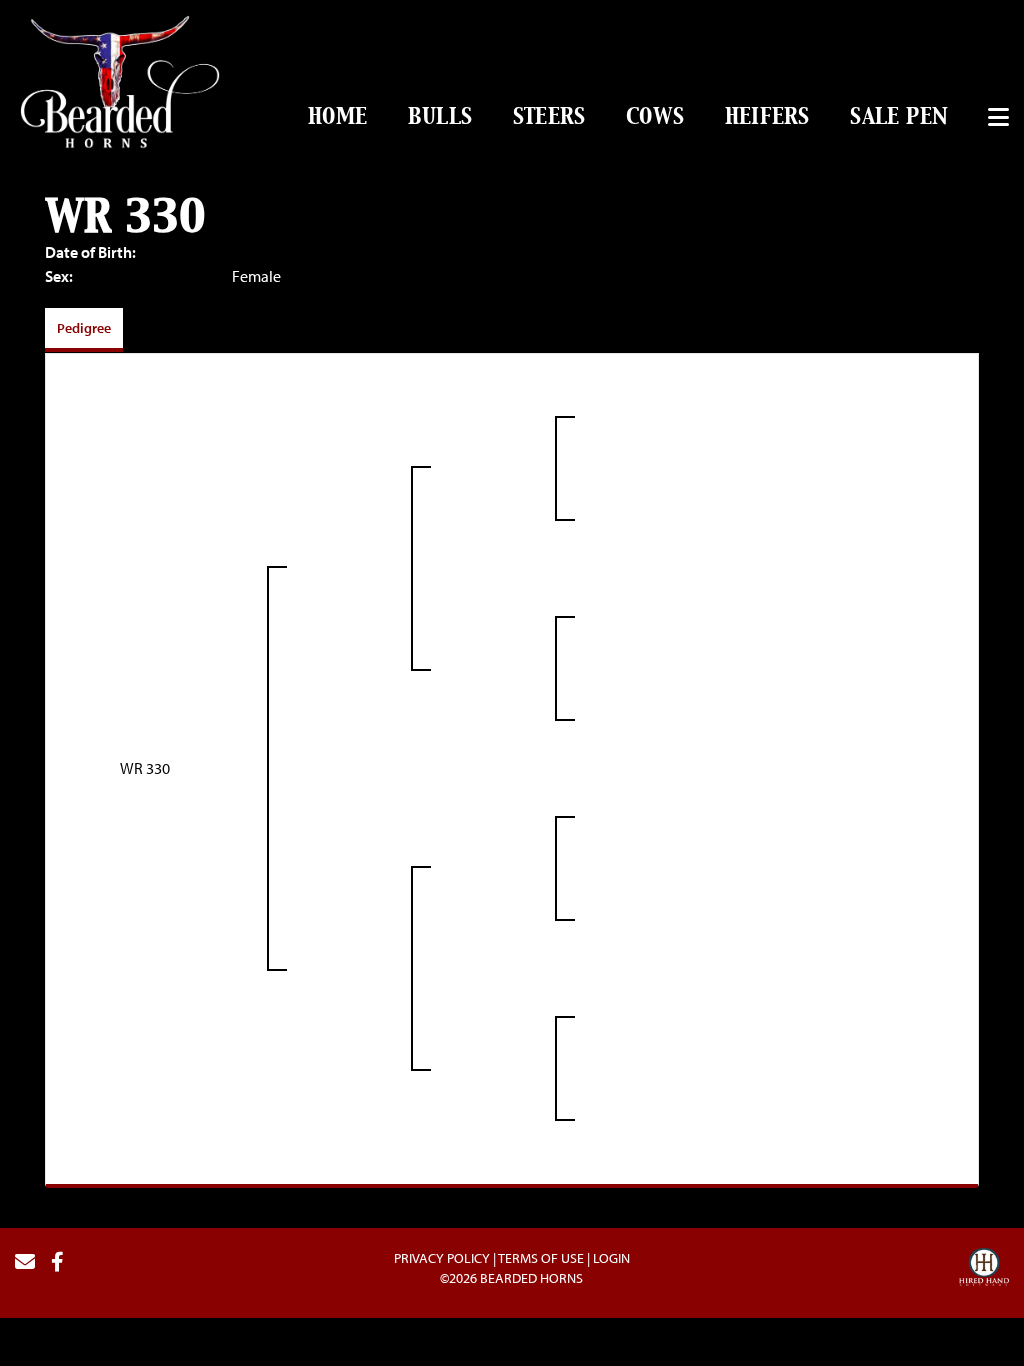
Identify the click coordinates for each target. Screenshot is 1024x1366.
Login (611, 1258)
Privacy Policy (442, 1258)
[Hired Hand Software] (984, 1270)
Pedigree (84, 328)
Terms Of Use (541, 1258)
